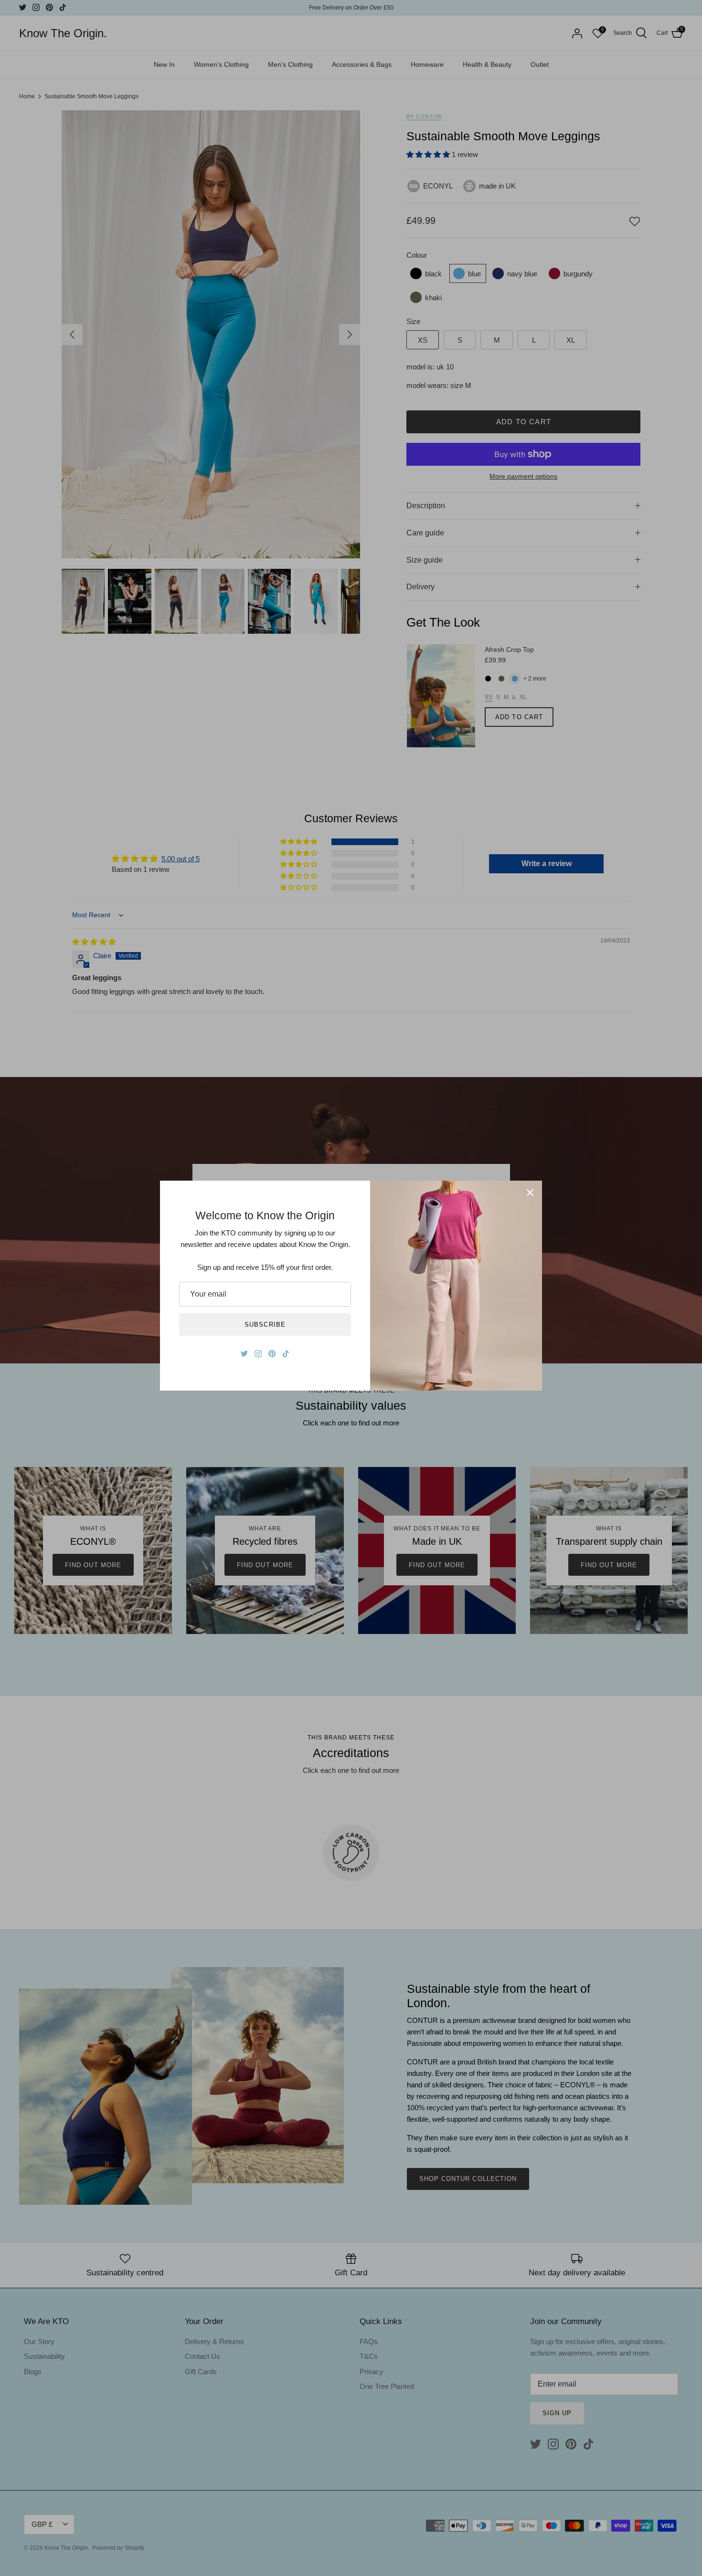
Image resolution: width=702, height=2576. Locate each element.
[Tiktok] (286, 1354)
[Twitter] (244, 1354)
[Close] (530, 1193)
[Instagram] (258, 1354)
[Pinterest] (272, 1354)
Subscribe (265, 1325)
